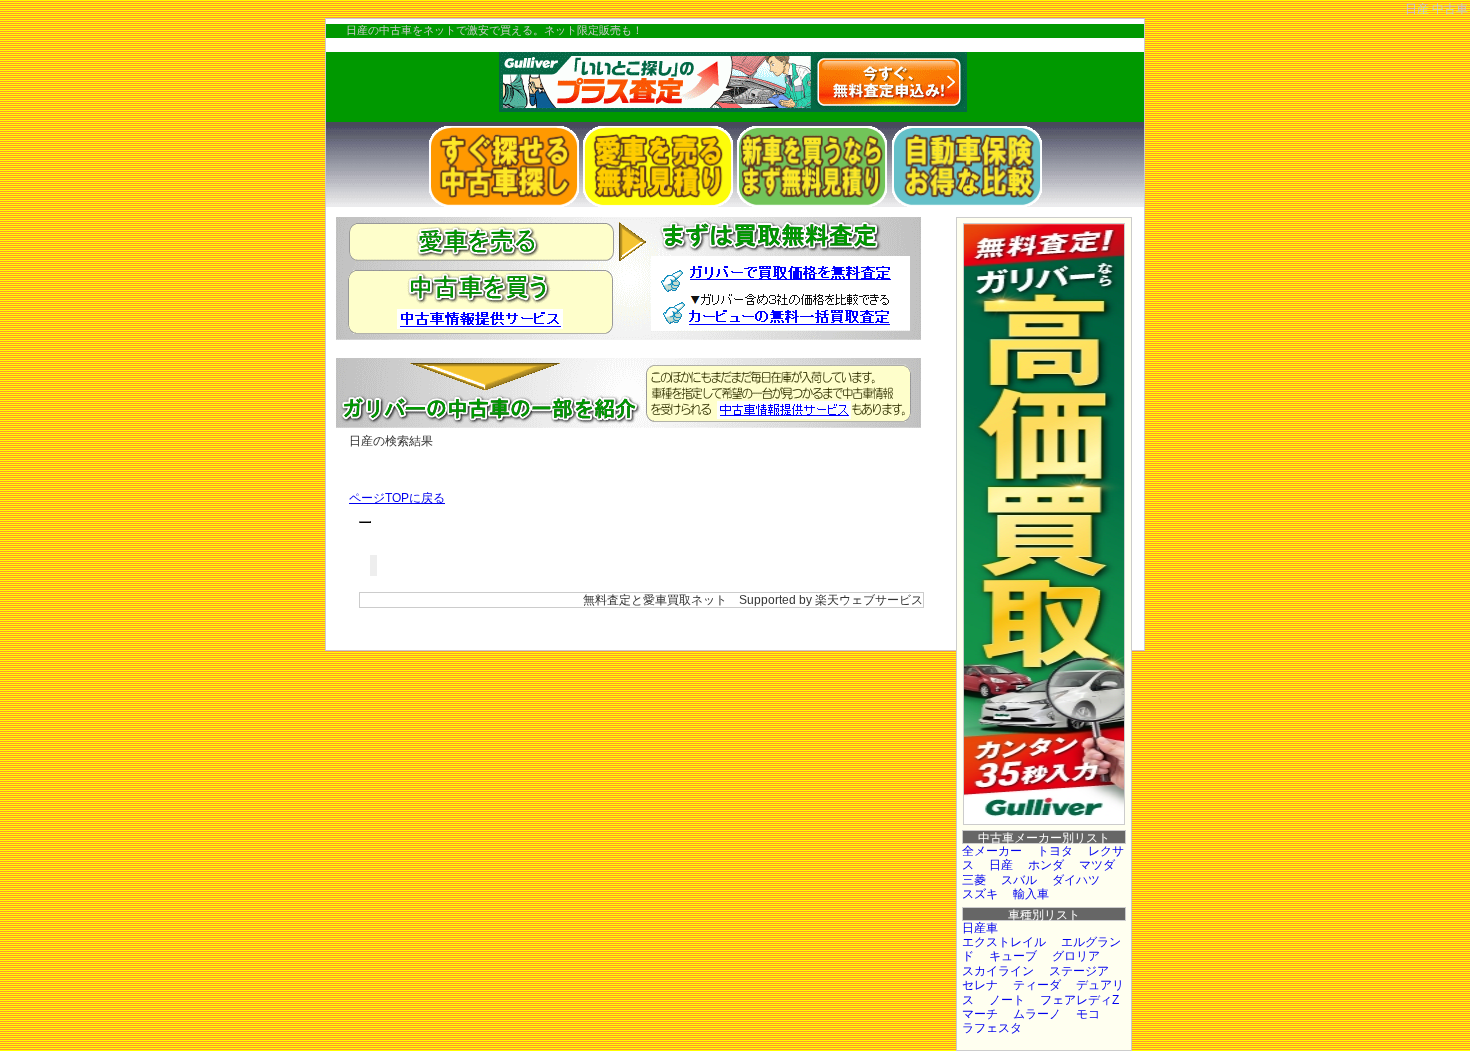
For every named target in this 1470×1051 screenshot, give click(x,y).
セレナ (980, 985)
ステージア (1079, 971)
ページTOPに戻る (397, 498)
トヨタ (1055, 851)
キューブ (1013, 956)
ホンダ (1046, 865)
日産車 (980, 928)
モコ (1088, 1014)
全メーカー (992, 851)
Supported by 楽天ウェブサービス (831, 600)
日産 (1001, 865)
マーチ (980, 1014)
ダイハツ (1076, 880)
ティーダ (1037, 985)
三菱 (974, 880)
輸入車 (1031, 894)
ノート (1007, 1000)
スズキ (980, 894)
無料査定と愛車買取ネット (655, 600)
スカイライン (998, 971)
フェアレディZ (1079, 1000)
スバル (1019, 880)
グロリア (1076, 956)
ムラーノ (1037, 1014)
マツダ (1097, 865)
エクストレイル (1004, 942)
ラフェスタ (992, 1028)
